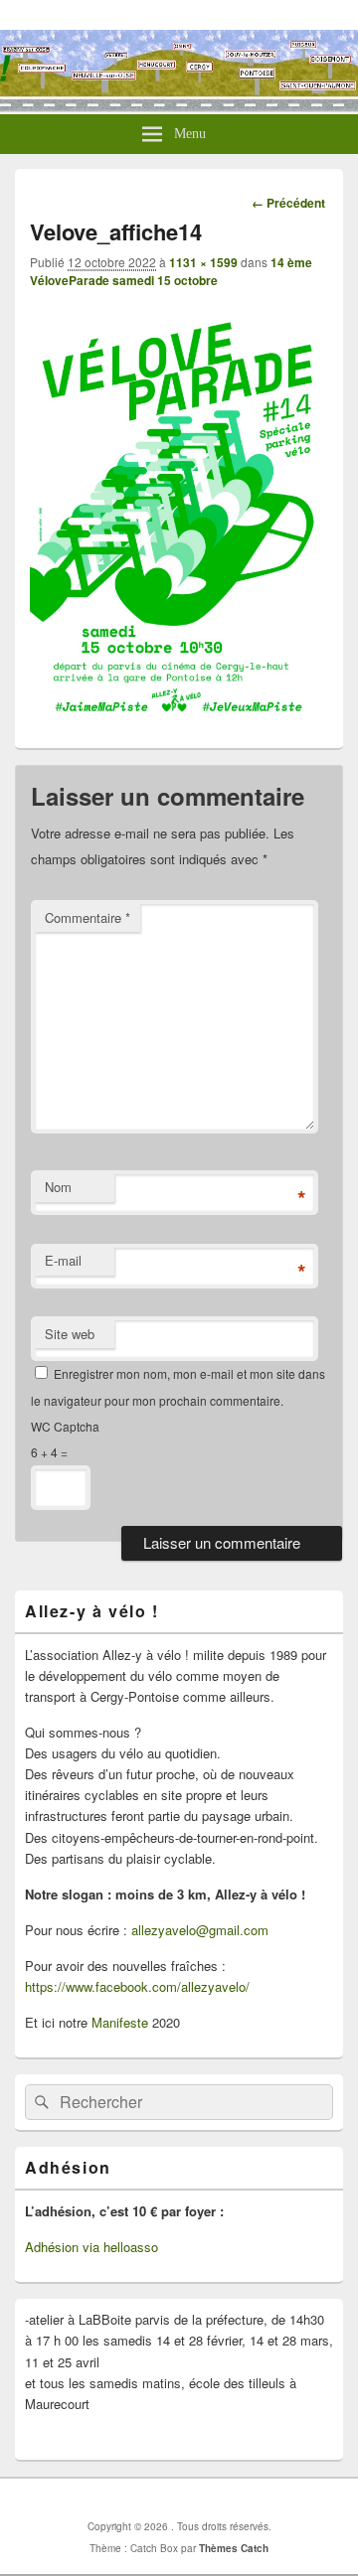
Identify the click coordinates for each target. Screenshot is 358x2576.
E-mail (63, 1260)
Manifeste (120, 2022)
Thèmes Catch (234, 2548)
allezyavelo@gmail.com (200, 1930)
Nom (58, 1187)
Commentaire (88, 917)
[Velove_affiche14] (179, 720)
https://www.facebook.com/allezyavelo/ (137, 1986)
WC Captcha (65, 1426)
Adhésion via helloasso (91, 2247)
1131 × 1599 (203, 262)
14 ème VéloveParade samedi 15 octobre (171, 271)
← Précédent (288, 203)
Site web (70, 1334)
